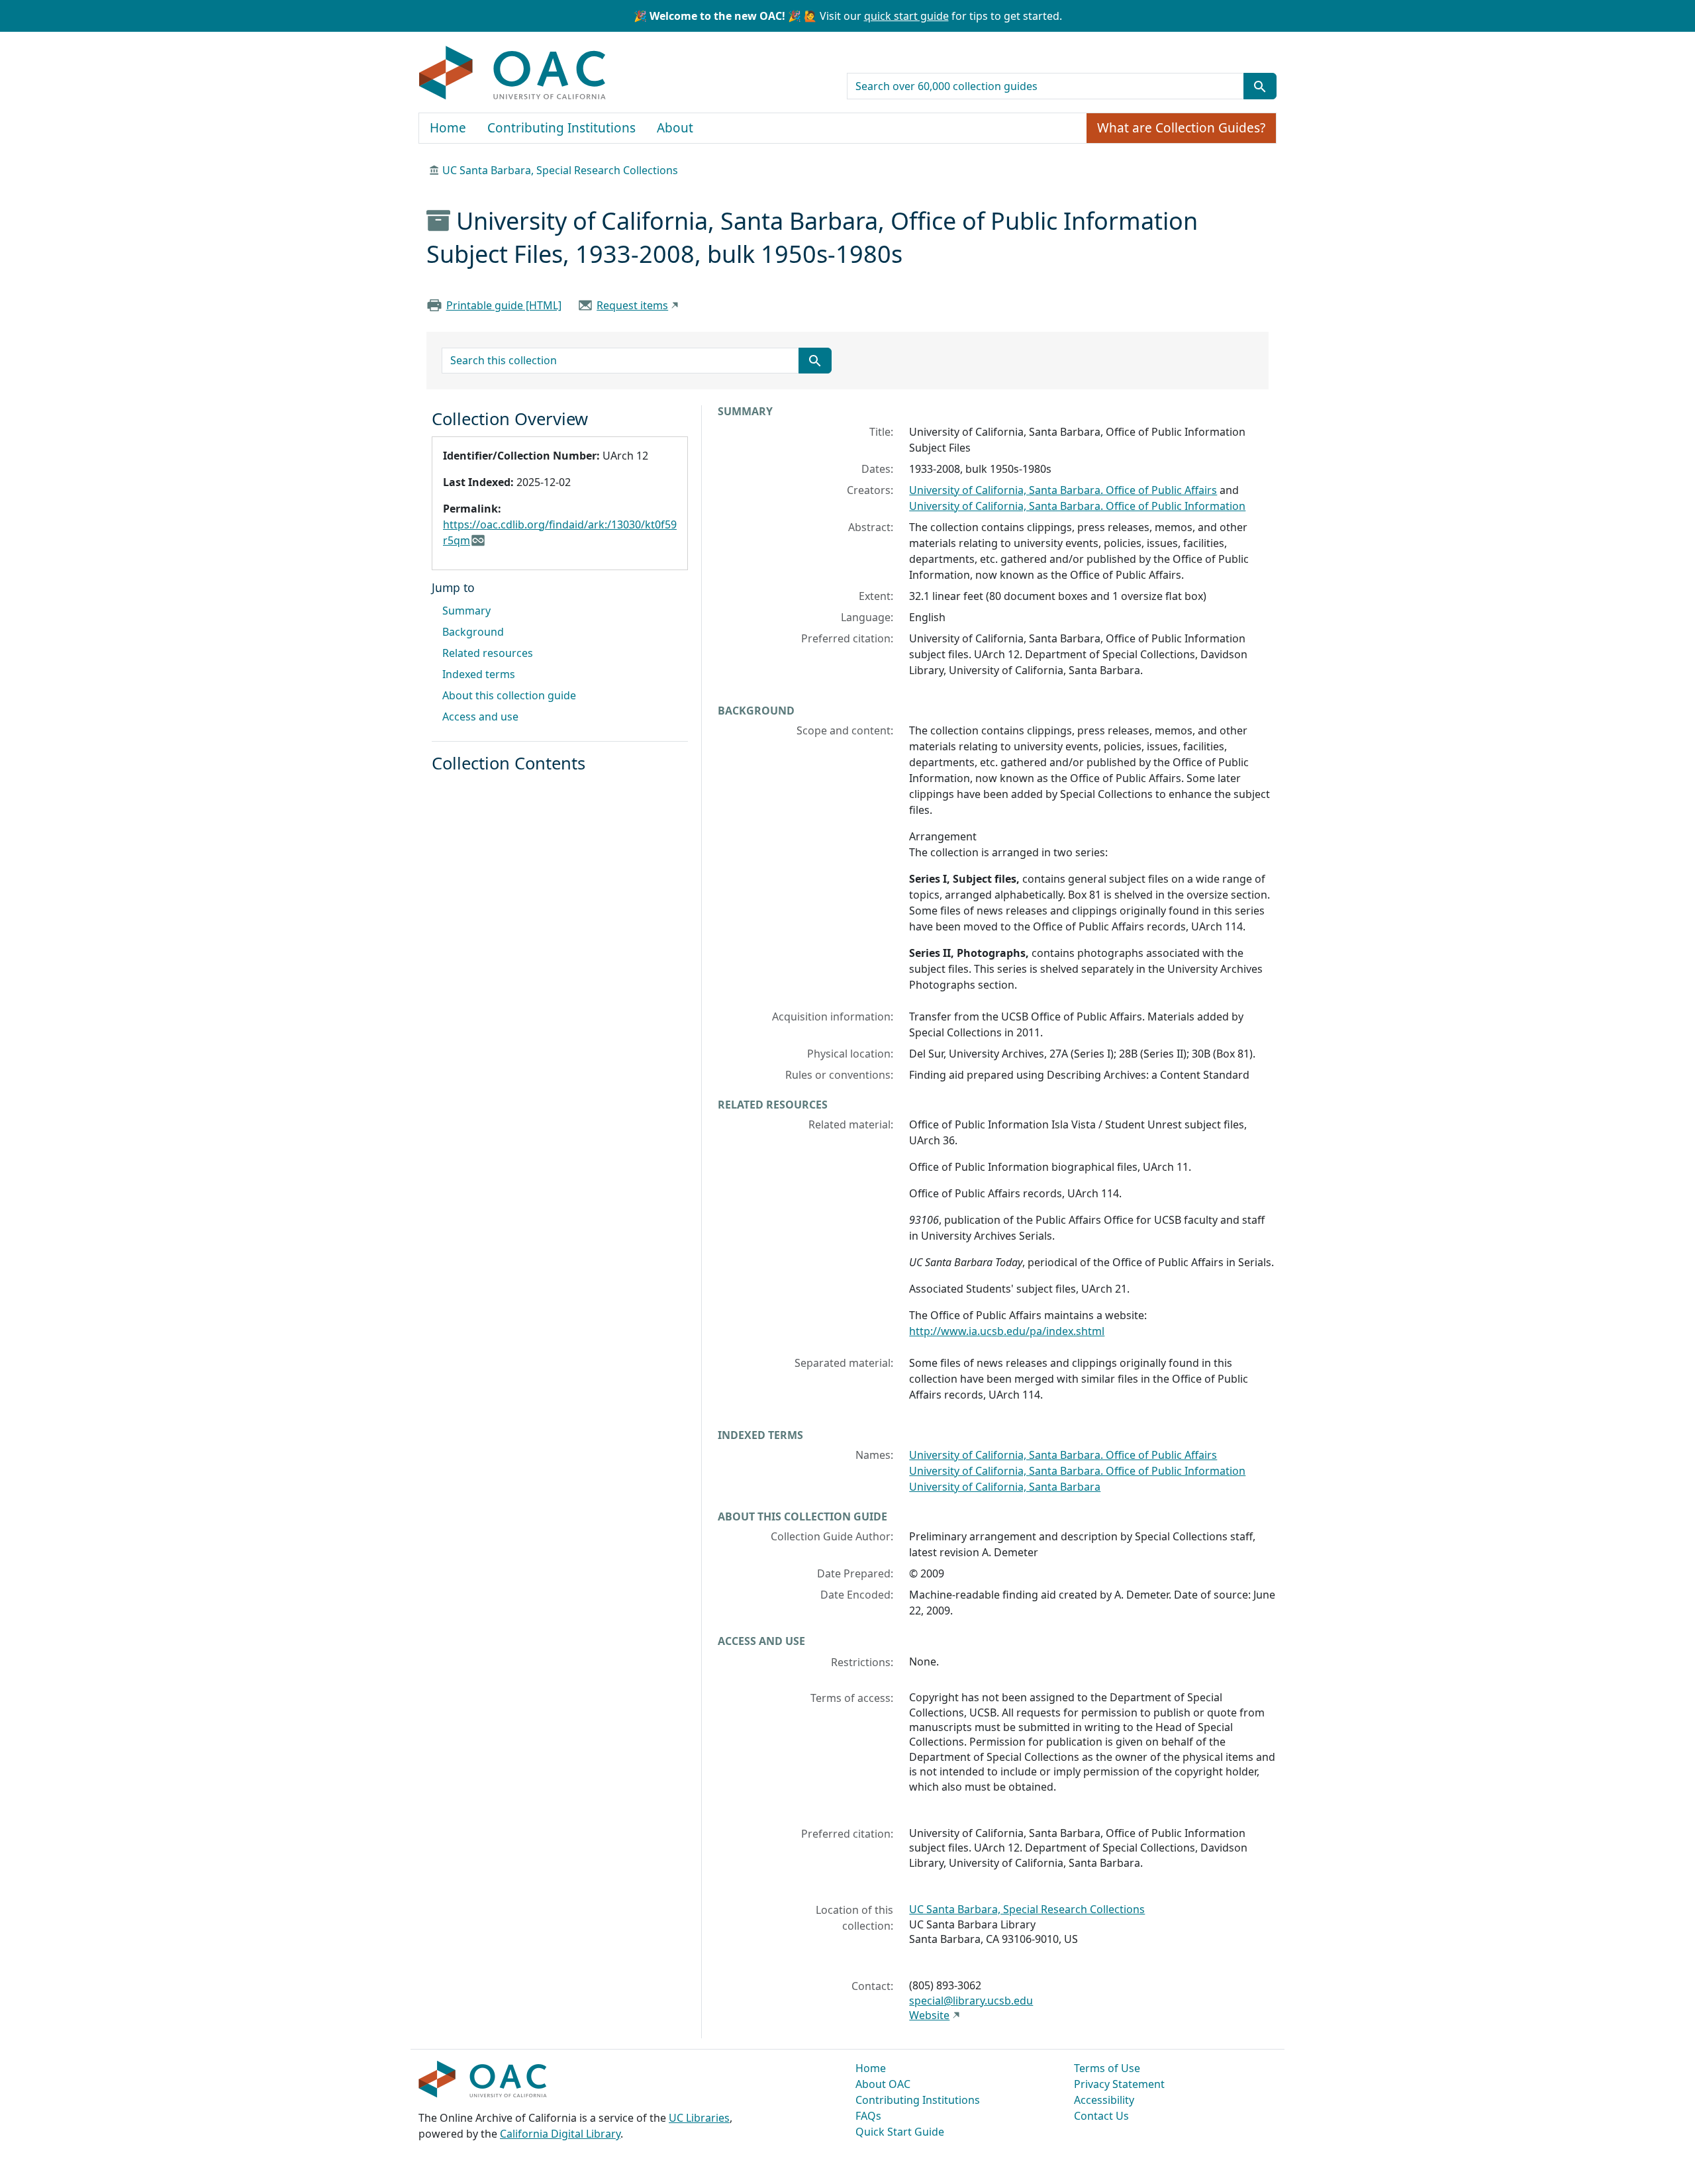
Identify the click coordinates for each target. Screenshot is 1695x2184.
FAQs (868, 2116)
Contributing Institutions (561, 128)
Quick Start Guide (900, 2132)
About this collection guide (509, 695)
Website (929, 2015)
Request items (632, 305)
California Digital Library (560, 2134)
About (675, 128)
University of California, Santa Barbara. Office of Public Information (1077, 506)
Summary (466, 611)
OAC (513, 74)
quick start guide (906, 16)
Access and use (480, 717)
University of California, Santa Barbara (1005, 1487)
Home (448, 128)
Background (473, 632)
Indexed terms (479, 674)
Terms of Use (1107, 2068)
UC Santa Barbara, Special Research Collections (560, 170)
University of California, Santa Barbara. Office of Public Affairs (1063, 490)
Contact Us (1101, 2116)
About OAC (883, 2084)
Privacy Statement (1119, 2084)
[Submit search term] (1260, 86)
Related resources (488, 653)
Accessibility (1104, 2100)
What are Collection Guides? (1181, 128)
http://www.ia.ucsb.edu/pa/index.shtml (1007, 1331)
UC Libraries (699, 2118)
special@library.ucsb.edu (971, 2001)
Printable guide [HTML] (504, 305)
